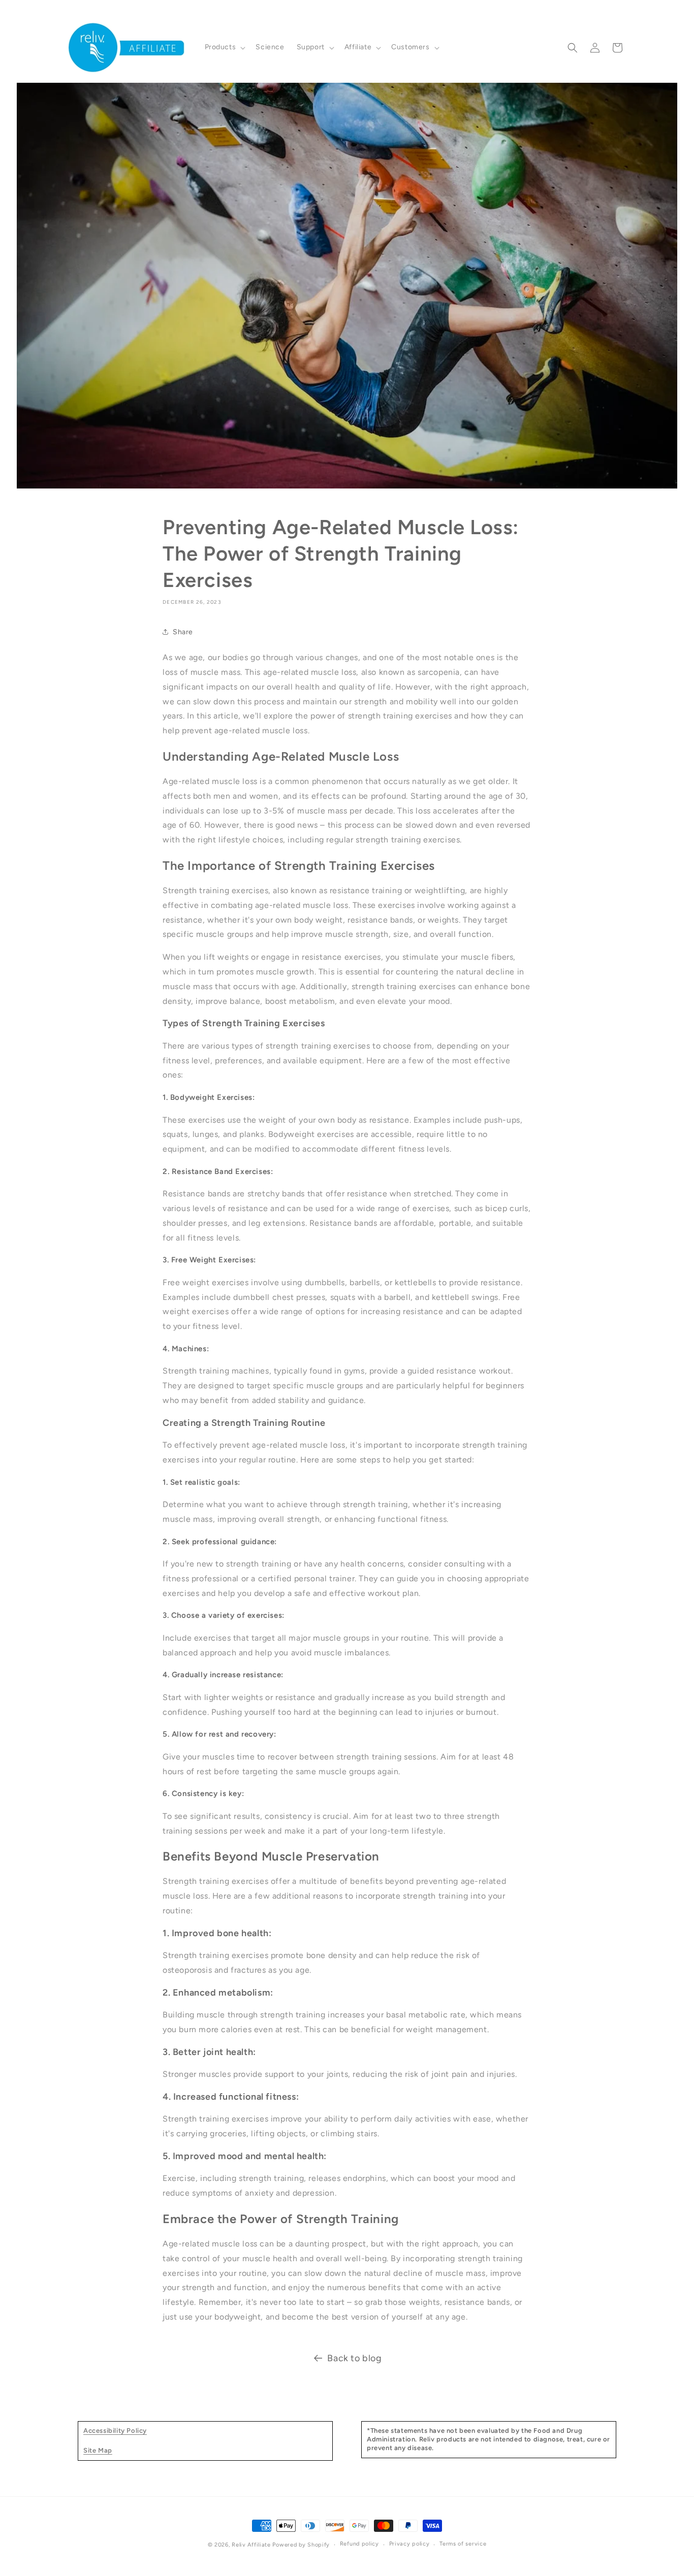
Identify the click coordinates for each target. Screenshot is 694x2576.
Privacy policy (409, 2544)
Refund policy (359, 2544)
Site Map (98, 2450)
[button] (224, 47)
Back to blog (354, 2358)
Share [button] (183, 632)
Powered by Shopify (301, 2545)
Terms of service (463, 2544)
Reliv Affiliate (251, 2545)
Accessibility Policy (115, 2431)
